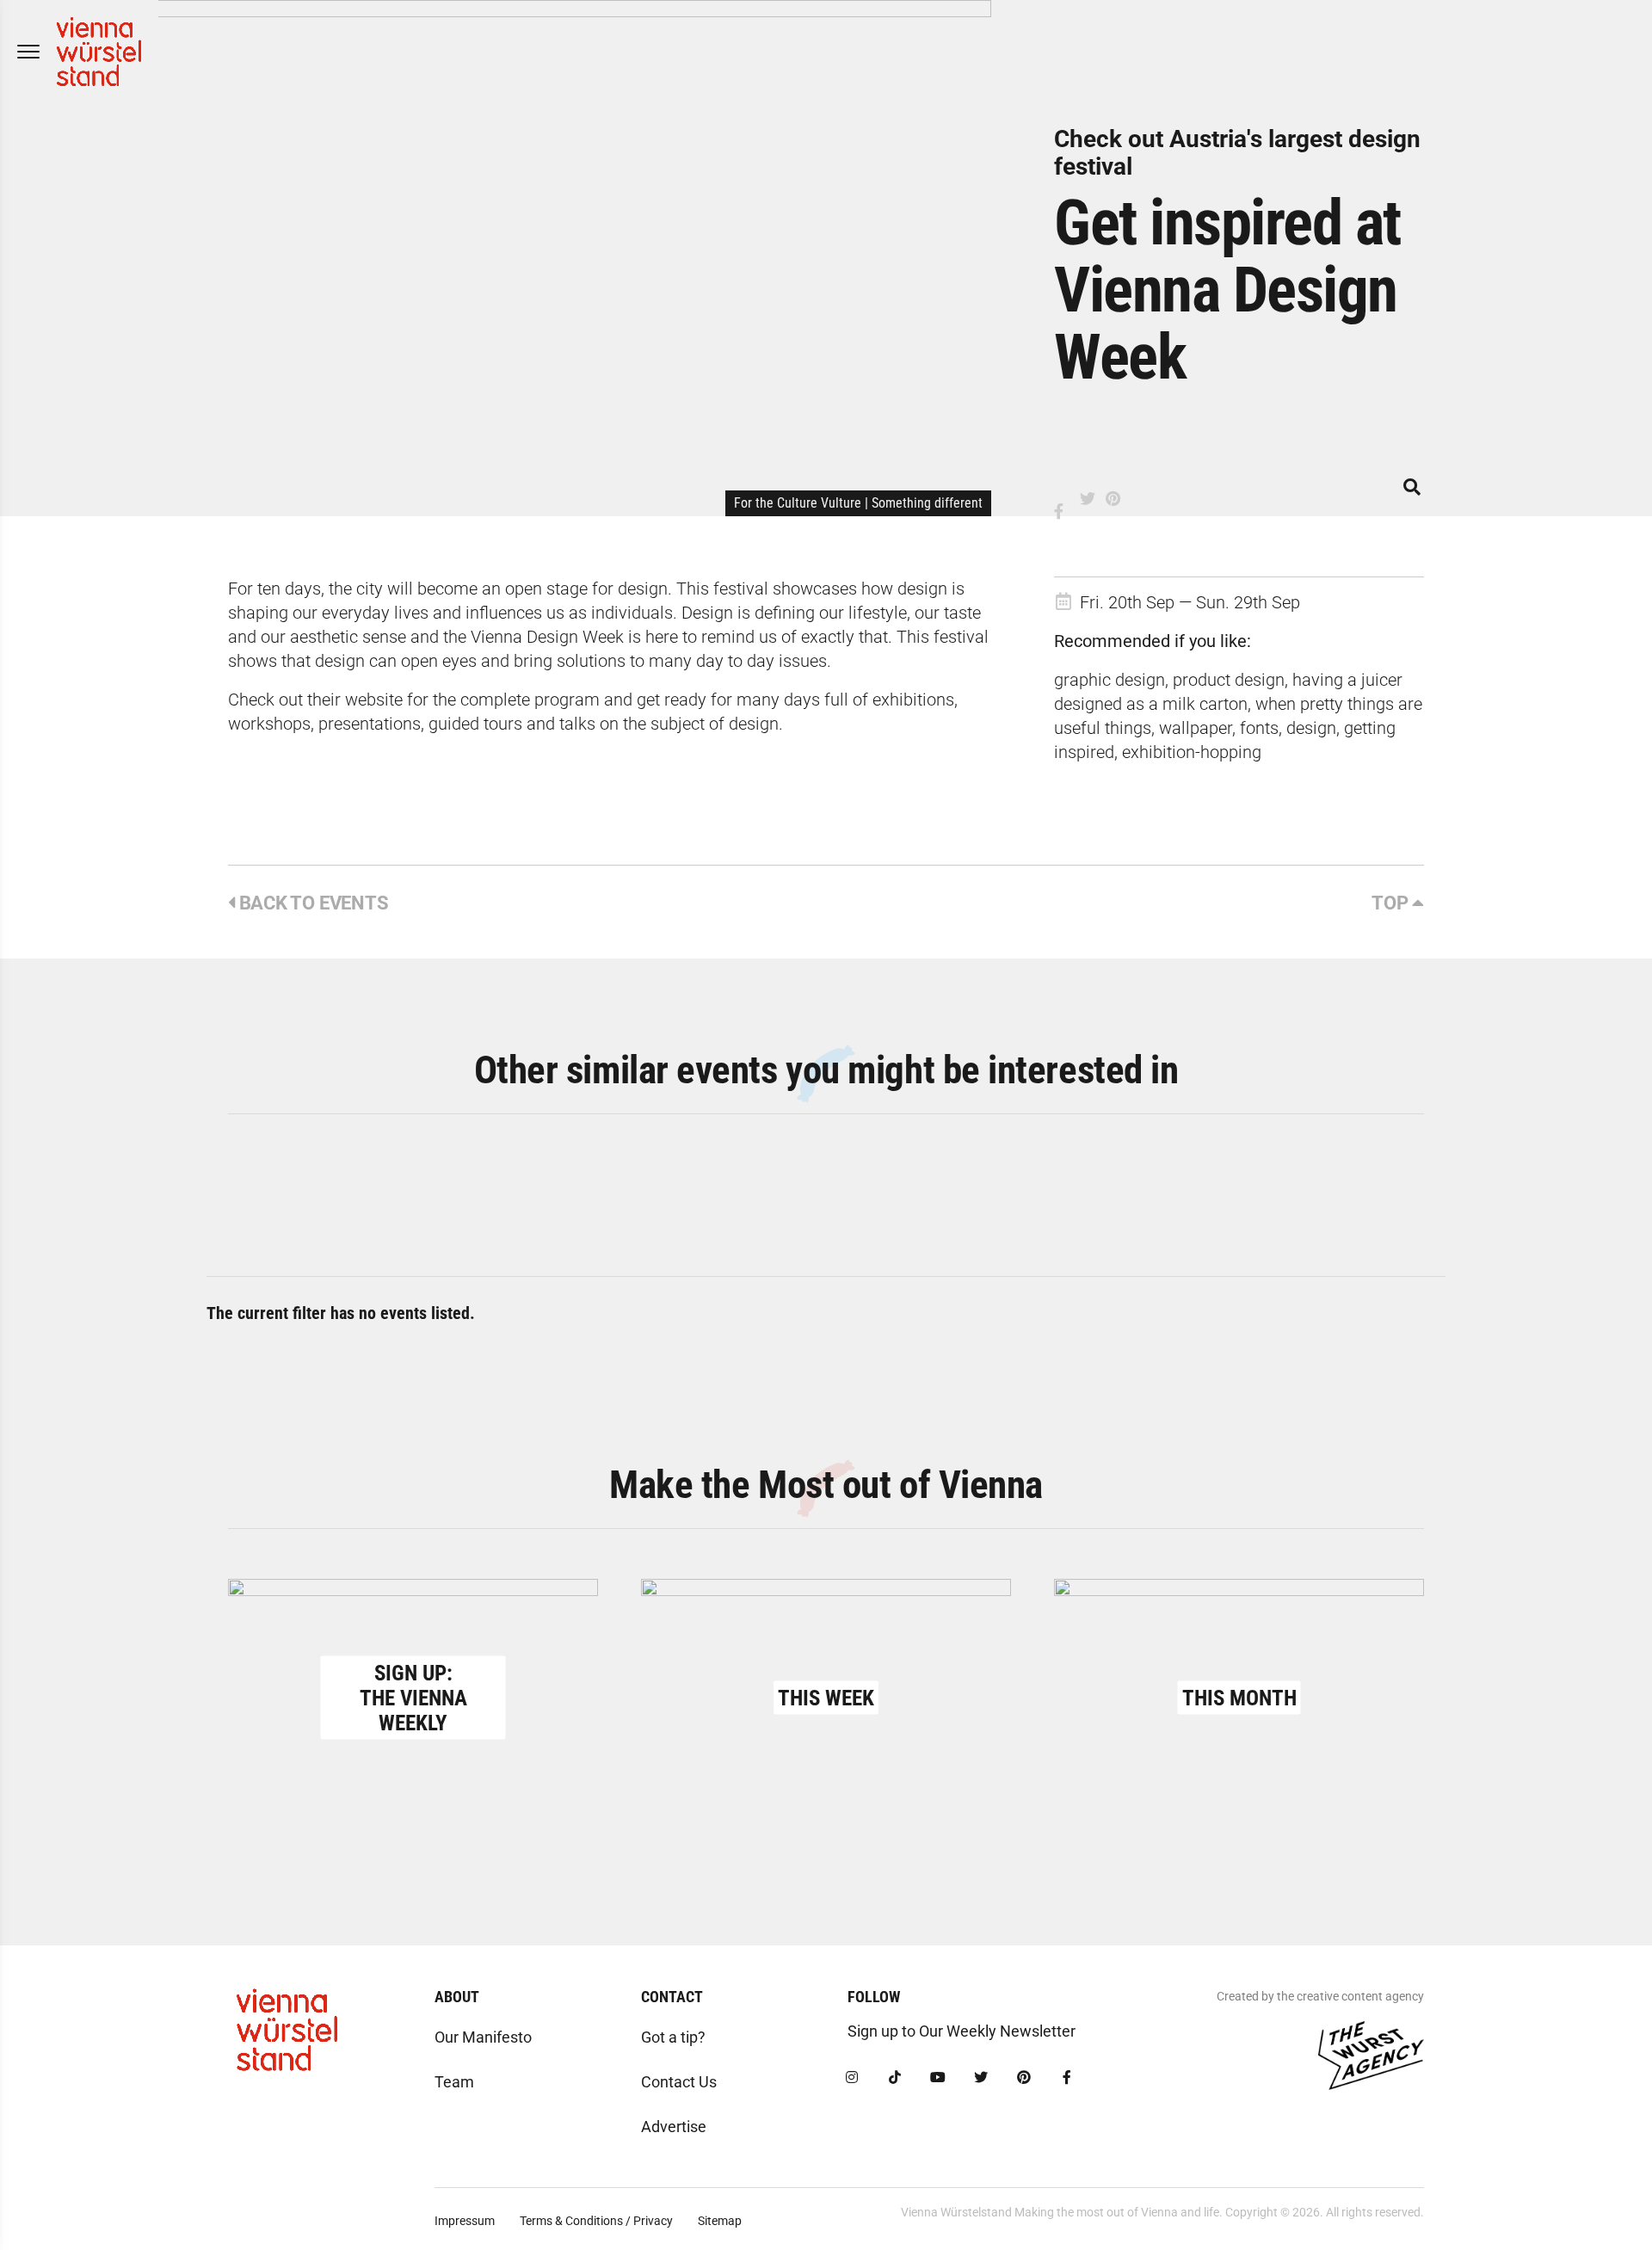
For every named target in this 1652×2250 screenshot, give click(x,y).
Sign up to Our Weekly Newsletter (962, 2031)
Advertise (674, 2127)
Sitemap (720, 2221)
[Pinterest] (1024, 2078)
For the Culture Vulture (798, 503)
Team (454, 2082)
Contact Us (679, 2082)
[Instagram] (852, 2078)
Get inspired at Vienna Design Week (1227, 290)
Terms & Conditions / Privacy (596, 2221)
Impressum (465, 2221)
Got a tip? (673, 2037)
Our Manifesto (483, 2037)
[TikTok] (895, 2078)
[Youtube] (938, 2078)
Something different (927, 503)
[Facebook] (1067, 2078)
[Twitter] (981, 2078)
